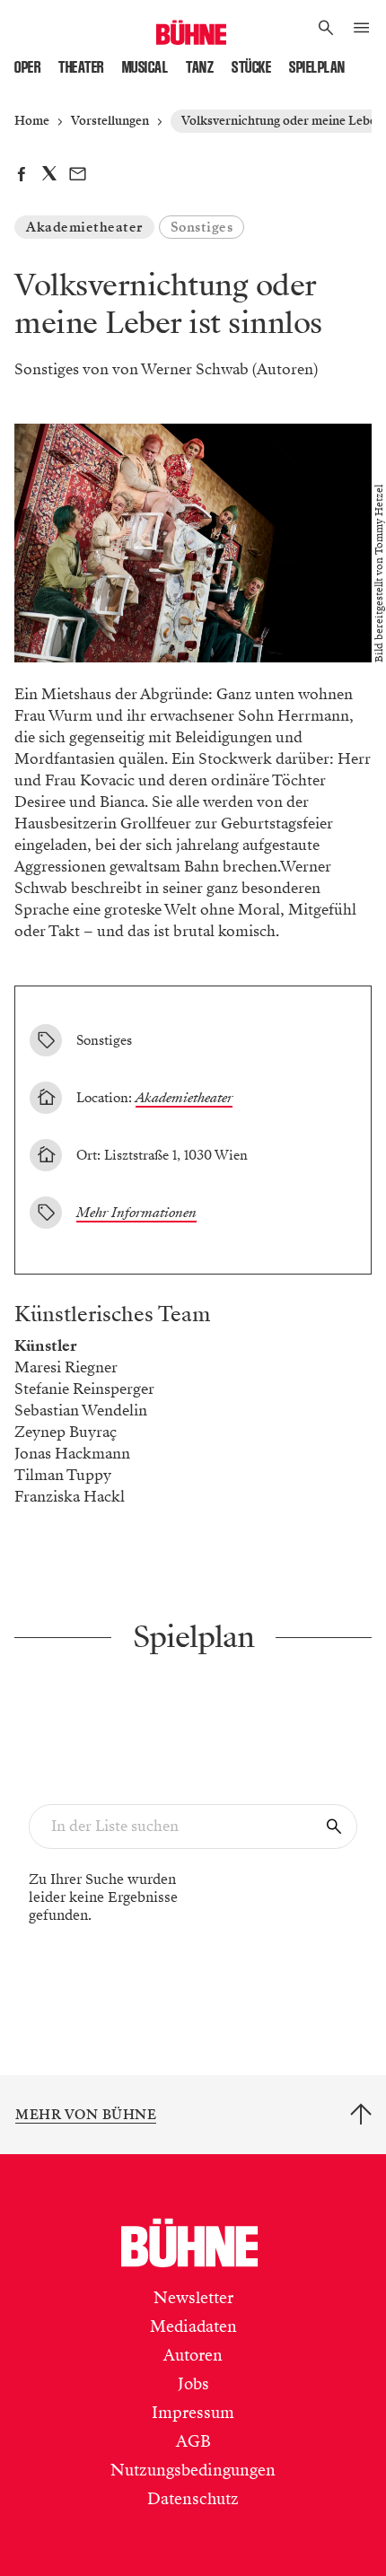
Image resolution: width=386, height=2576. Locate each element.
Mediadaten (193, 2326)
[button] (326, 29)
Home (32, 121)
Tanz (200, 67)
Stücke (251, 67)
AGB (193, 2441)
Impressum (193, 2413)
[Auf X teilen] (49, 176)
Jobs (193, 2384)
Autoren (193, 2355)
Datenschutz (193, 2499)
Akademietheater (84, 227)
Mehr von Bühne (86, 2115)
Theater (81, 67)
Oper (27, 67)
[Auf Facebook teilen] (21, 176)
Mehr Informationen (136, 1213)
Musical (145, 67)
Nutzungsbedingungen (193, 2470)
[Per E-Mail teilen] (78, 176)
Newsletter (193, 2298)
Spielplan (317, 67)
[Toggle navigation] (361, 29)
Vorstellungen (110, 121)
